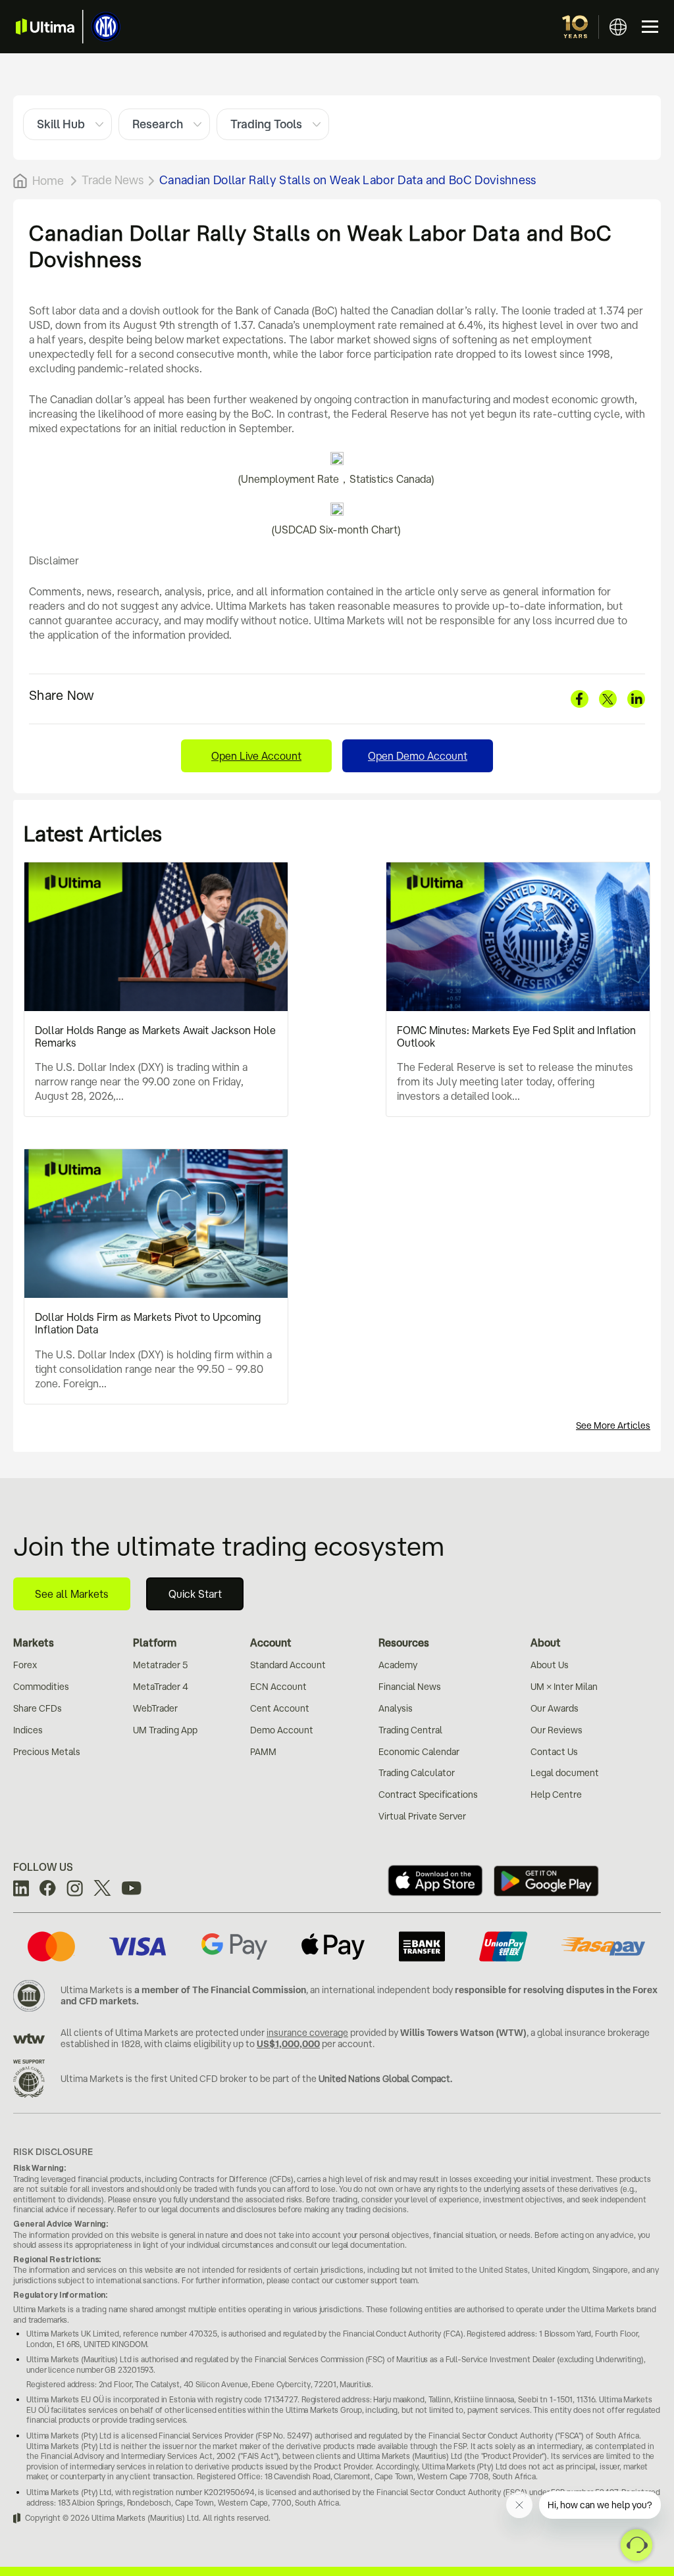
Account (271, 1643)
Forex (25, 1665)
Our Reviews (557, 1730)
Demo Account (282, 1730)
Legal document (565, 1773)
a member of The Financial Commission (220, 1990)
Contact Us (554, 1752)
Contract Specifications (428, 1795)
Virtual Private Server (422, 1816)
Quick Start (195, 1594)
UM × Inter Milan (564, 1687)
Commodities (41, 1687)
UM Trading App (165, 1730)
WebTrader (155, 1708)
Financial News (410, 1687)
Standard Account (288, 1665)
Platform (155, 1643)
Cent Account (280, 1708)
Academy (398, 1665)
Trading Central (410, 1730)
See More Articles (613, 1425)
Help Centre (556, 1795)
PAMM (263, 1752)
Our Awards (555, 1708)
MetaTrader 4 (161, 1687)
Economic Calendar (419, 1752)
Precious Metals (47, 1752)
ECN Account (278, 1687)
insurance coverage (307, 2033)
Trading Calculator (417, 1773)
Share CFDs (38, 1708)
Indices (28, 1730)
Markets (34, 1643)
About (546, 1643)
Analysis (396, 1708)
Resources (404, 1643)
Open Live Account (256, 756)
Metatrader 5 (160, 1665)
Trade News (113, 180)
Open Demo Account (418, 756)
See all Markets (72, 1594)
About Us (550, 1665)
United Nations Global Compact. (385, 2079)
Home (48, 180)
